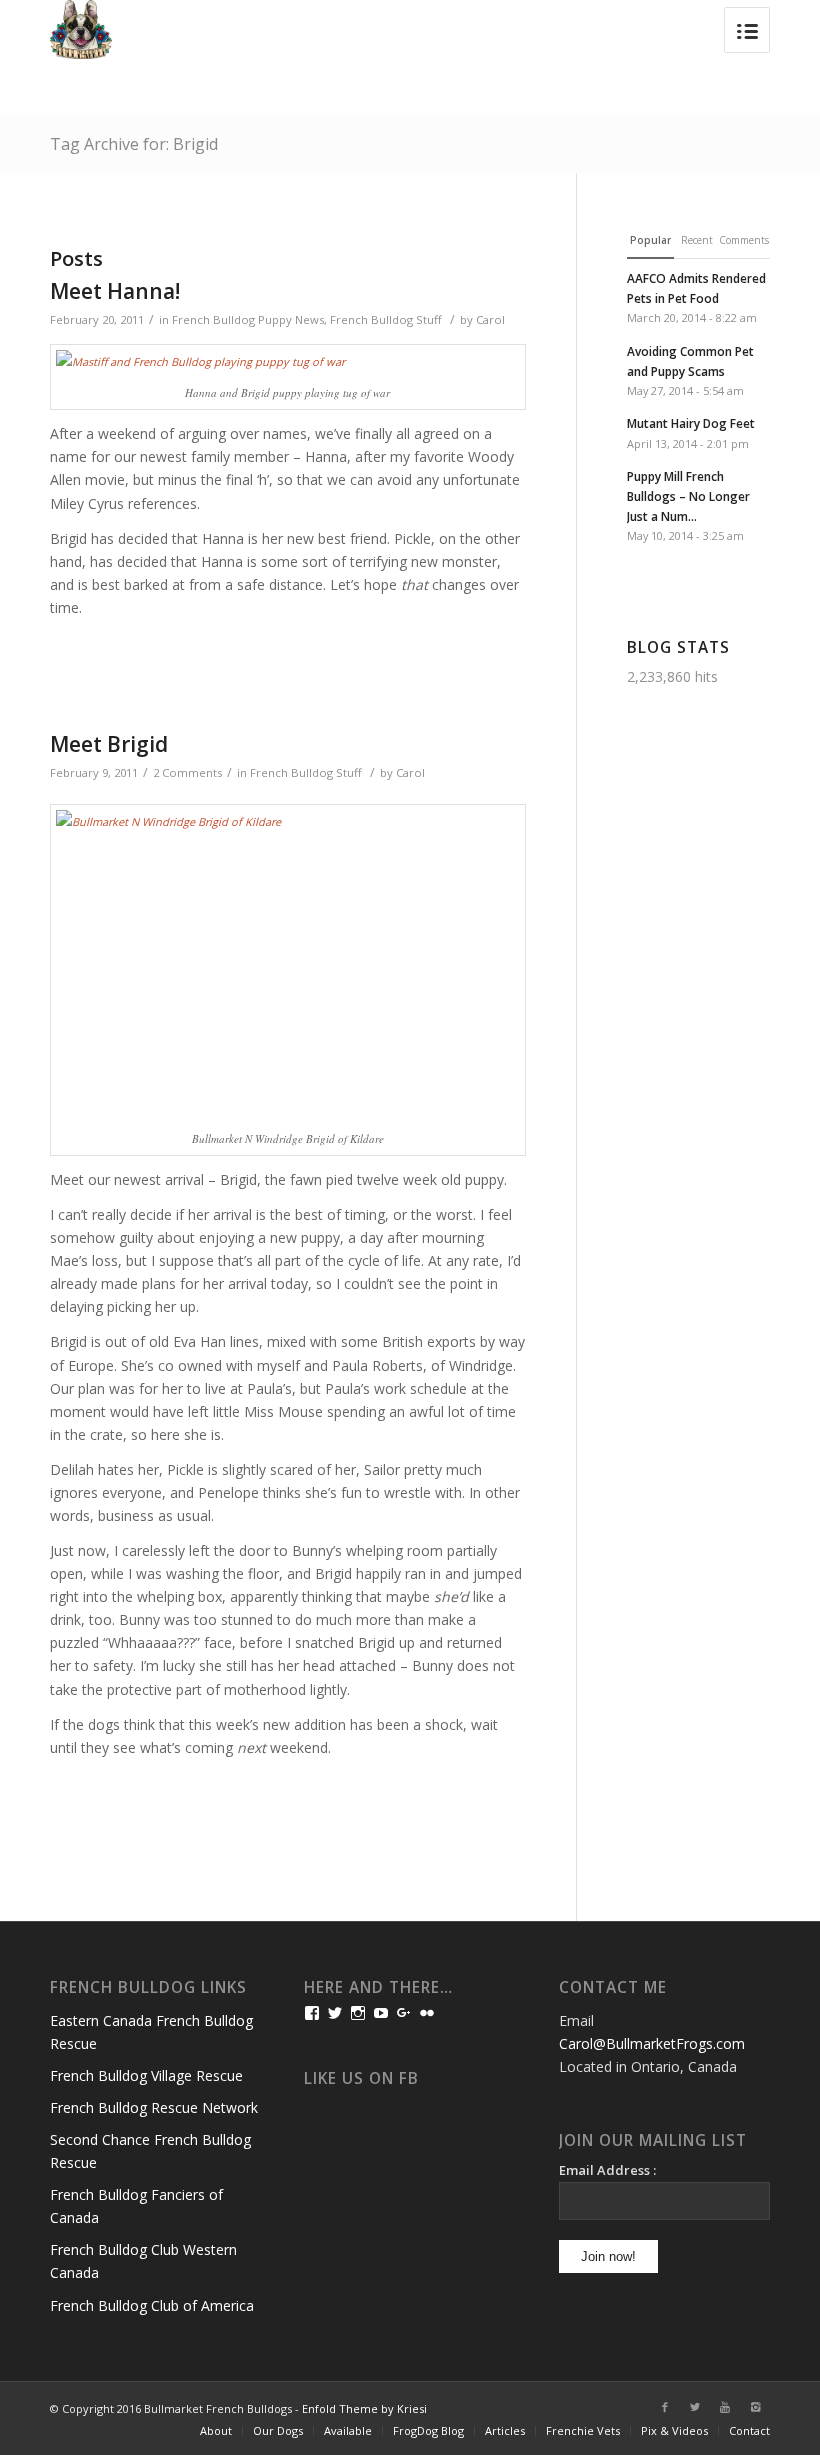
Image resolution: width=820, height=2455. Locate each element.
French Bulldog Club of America (152, 2305)
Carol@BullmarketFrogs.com (652, 2043)
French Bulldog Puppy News (248, 319)
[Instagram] (755, 2407)
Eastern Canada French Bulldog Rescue (151, 2032)
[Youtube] (725, 2407)
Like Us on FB (361, 2078)
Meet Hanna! (115, 291)
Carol (490, 319)
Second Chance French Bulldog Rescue (150, 2151)
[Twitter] (695, 2407)
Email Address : (607, 2170)
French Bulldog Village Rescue (146, 2075)
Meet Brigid (109, 744)
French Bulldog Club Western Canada (143, 2261)
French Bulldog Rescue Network (154, 2107)
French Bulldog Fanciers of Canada (136, 2206)
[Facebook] (665, 2407)
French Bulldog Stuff (386, 319)
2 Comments (187, 772)
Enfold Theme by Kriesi (364, 2408)
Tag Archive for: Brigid (134, 144)
